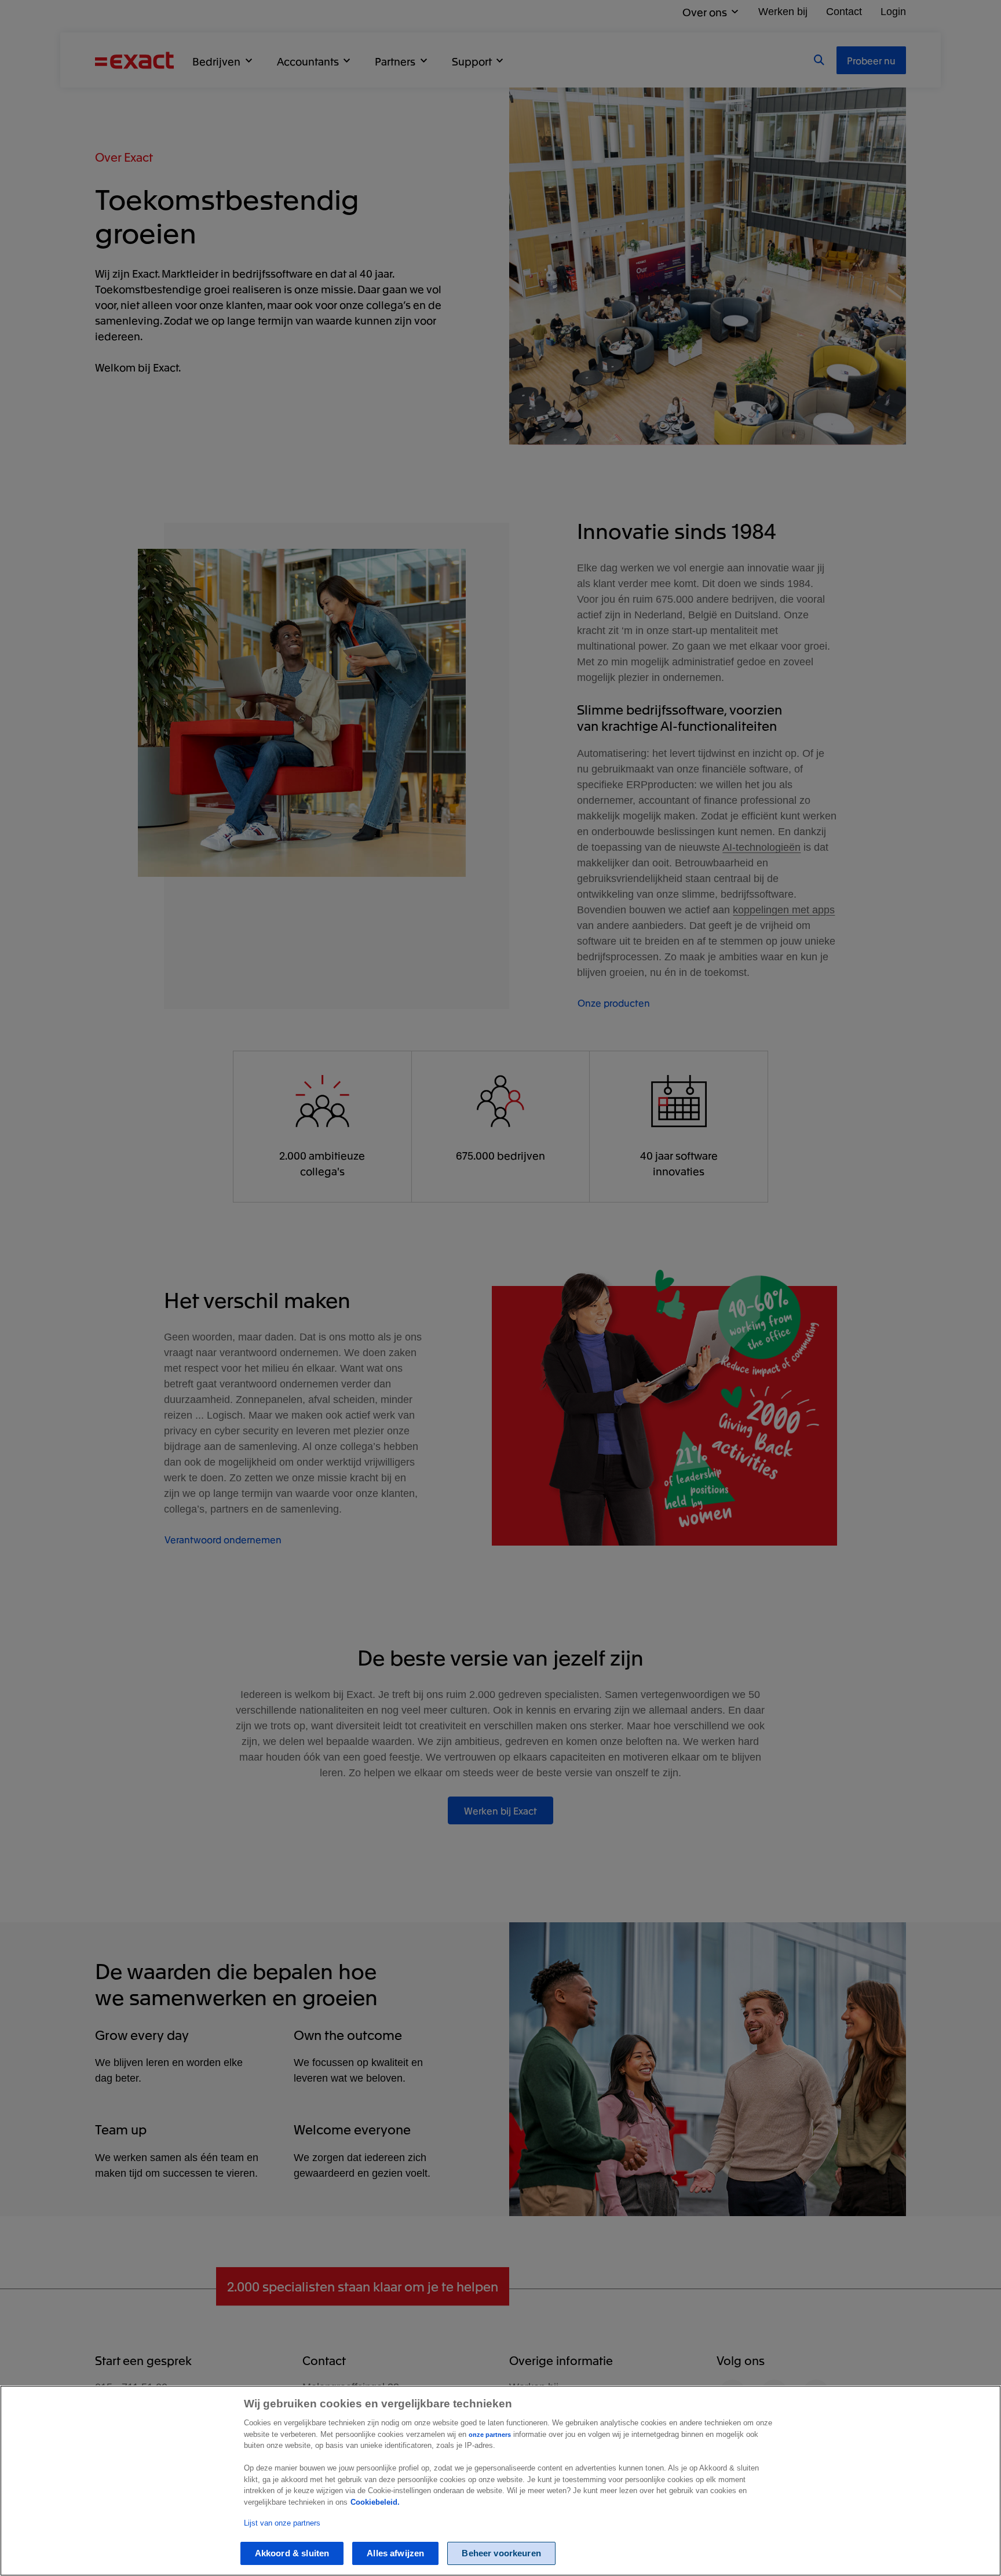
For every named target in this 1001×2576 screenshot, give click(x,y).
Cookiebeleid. (375, 2502)
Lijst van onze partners (282, 2524)
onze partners (490, 2435)
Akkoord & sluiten (292, 2554)
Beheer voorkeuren (501, 2554)
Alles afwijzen (395, 2554)
